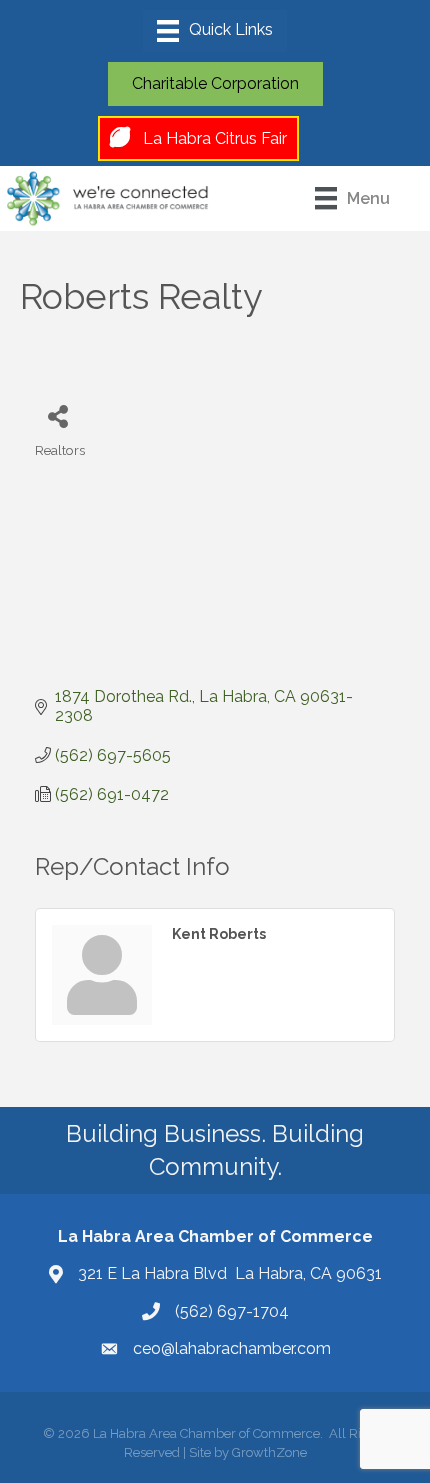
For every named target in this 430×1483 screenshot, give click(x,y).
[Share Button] (57, 415)
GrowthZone (269, 1452)
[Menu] (215, 31)
